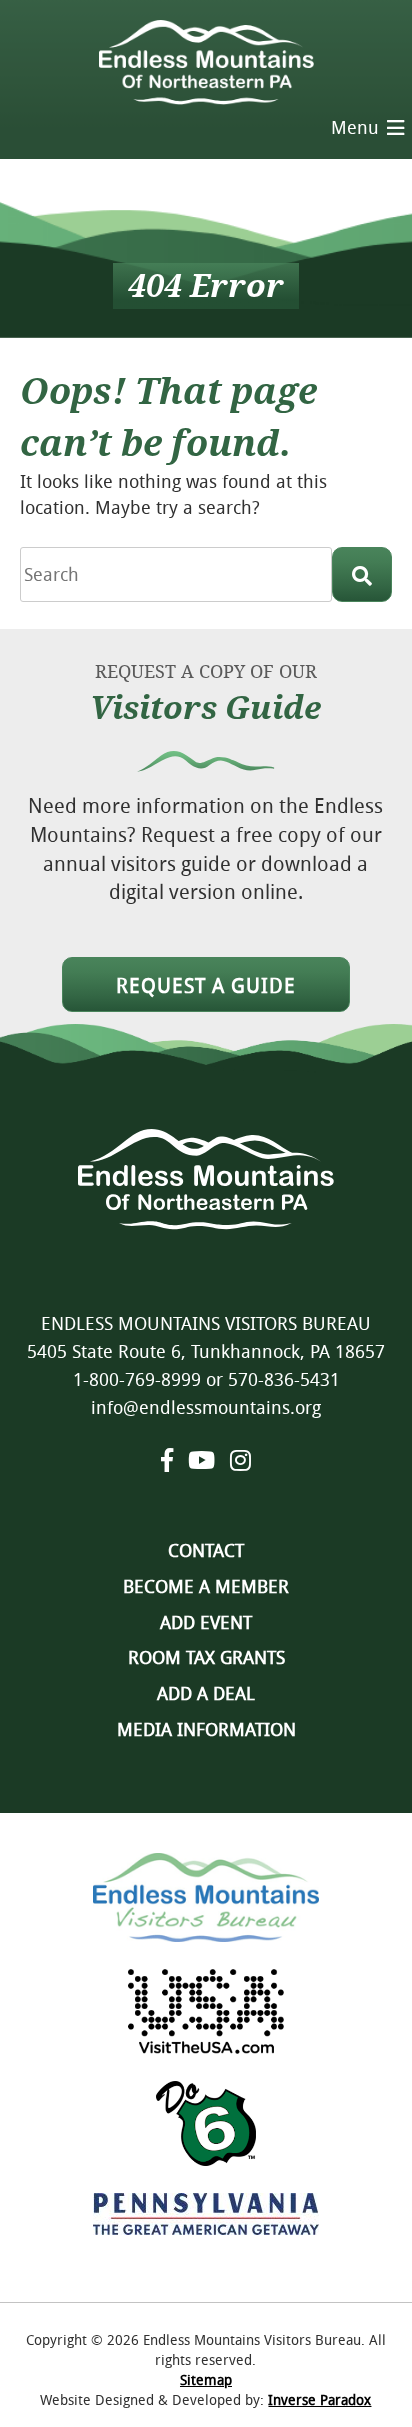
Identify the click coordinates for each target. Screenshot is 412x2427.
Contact (206, 1550)
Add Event (206, 1622)
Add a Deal (206, 1693)
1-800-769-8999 (137, 1379)
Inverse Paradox (319, 2399)
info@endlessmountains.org (206, 1407)
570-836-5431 (284, 1379)
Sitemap (206, 2379)
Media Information (206, 1729)
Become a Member (206, 1586)
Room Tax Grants (206, 1657)
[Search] (362, 574)
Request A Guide (206, 985)
